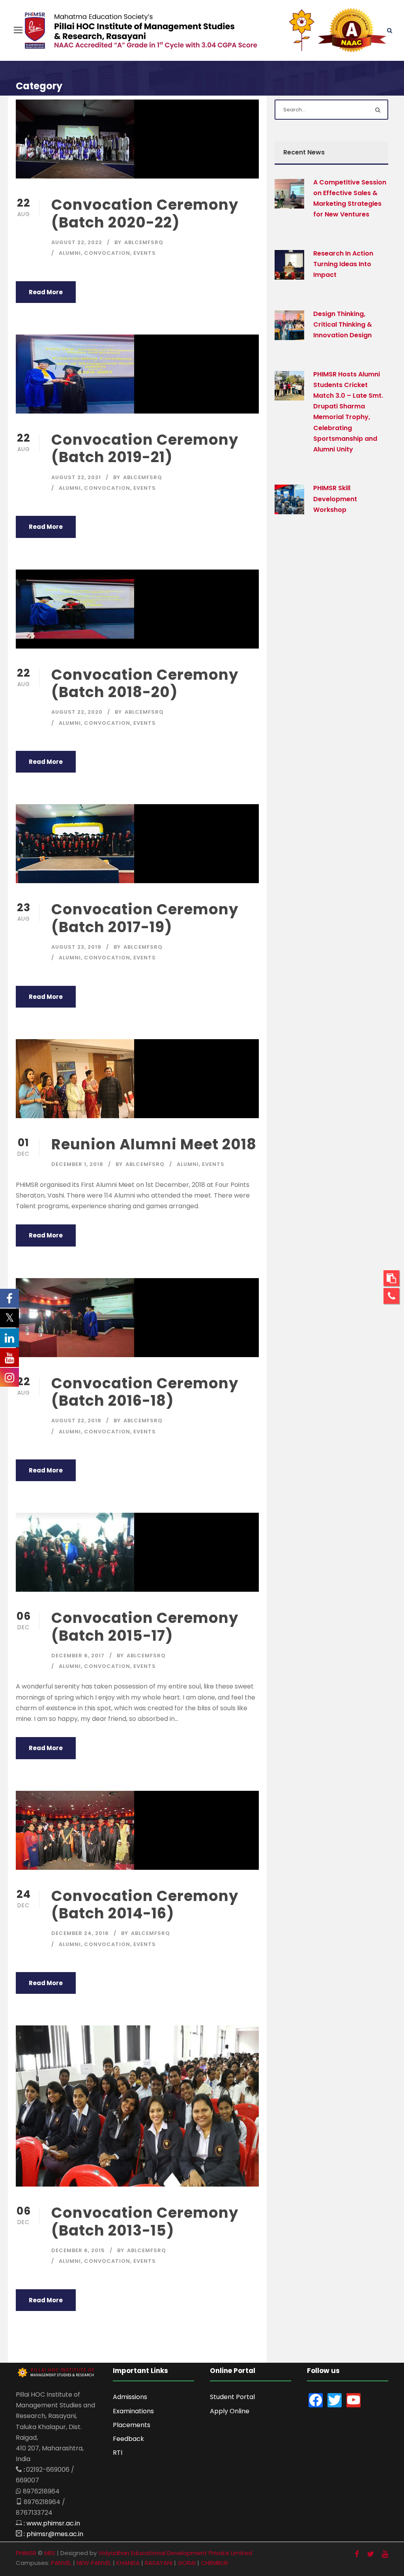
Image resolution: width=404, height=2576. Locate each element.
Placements (132, 2425)
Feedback (128, 2439)
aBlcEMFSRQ (144, 242)
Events (145, 253)
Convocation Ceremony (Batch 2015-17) (145, 1626)
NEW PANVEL (94, 2563)
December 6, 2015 (78, 2250)
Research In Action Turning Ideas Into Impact (343, 264)
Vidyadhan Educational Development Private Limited (175, 2553)
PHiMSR (26, 2553)
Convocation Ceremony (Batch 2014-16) (145, 1905)
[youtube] (385, 2554)
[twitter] (370, 2554)
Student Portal (232, 2397)
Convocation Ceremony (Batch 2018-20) (145, 683)
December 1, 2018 (77, 1164)
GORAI (187, 2563)
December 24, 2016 (80, 1933)
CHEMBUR (214, 2563)
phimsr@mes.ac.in (55, 2534)
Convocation (107, 253)
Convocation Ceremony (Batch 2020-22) (145, 213)
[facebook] (357, 2554)
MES (50, 2553)
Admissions (130, 2397)
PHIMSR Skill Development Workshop (335, 499)
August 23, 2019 (76, 947)
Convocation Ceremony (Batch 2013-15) (145, 2221)
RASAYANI (159, 2563)
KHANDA (128, 2563)
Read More (46, 292)
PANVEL (61, 2563)
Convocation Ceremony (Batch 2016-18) (145, 1392)
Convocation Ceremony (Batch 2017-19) (145, 918)
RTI (118, 2453)
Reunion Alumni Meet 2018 (154, 1144)
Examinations (133, 2411)
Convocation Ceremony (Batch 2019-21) (145, 448)
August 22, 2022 (77, 242)
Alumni (70, 253)
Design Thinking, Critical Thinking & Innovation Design (343, 324)
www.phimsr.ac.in (53, 2523)
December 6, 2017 (78, 1656)
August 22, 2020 (77, 712)
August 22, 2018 (76, 1421)
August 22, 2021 (76, 477)
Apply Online (230, 2411)
